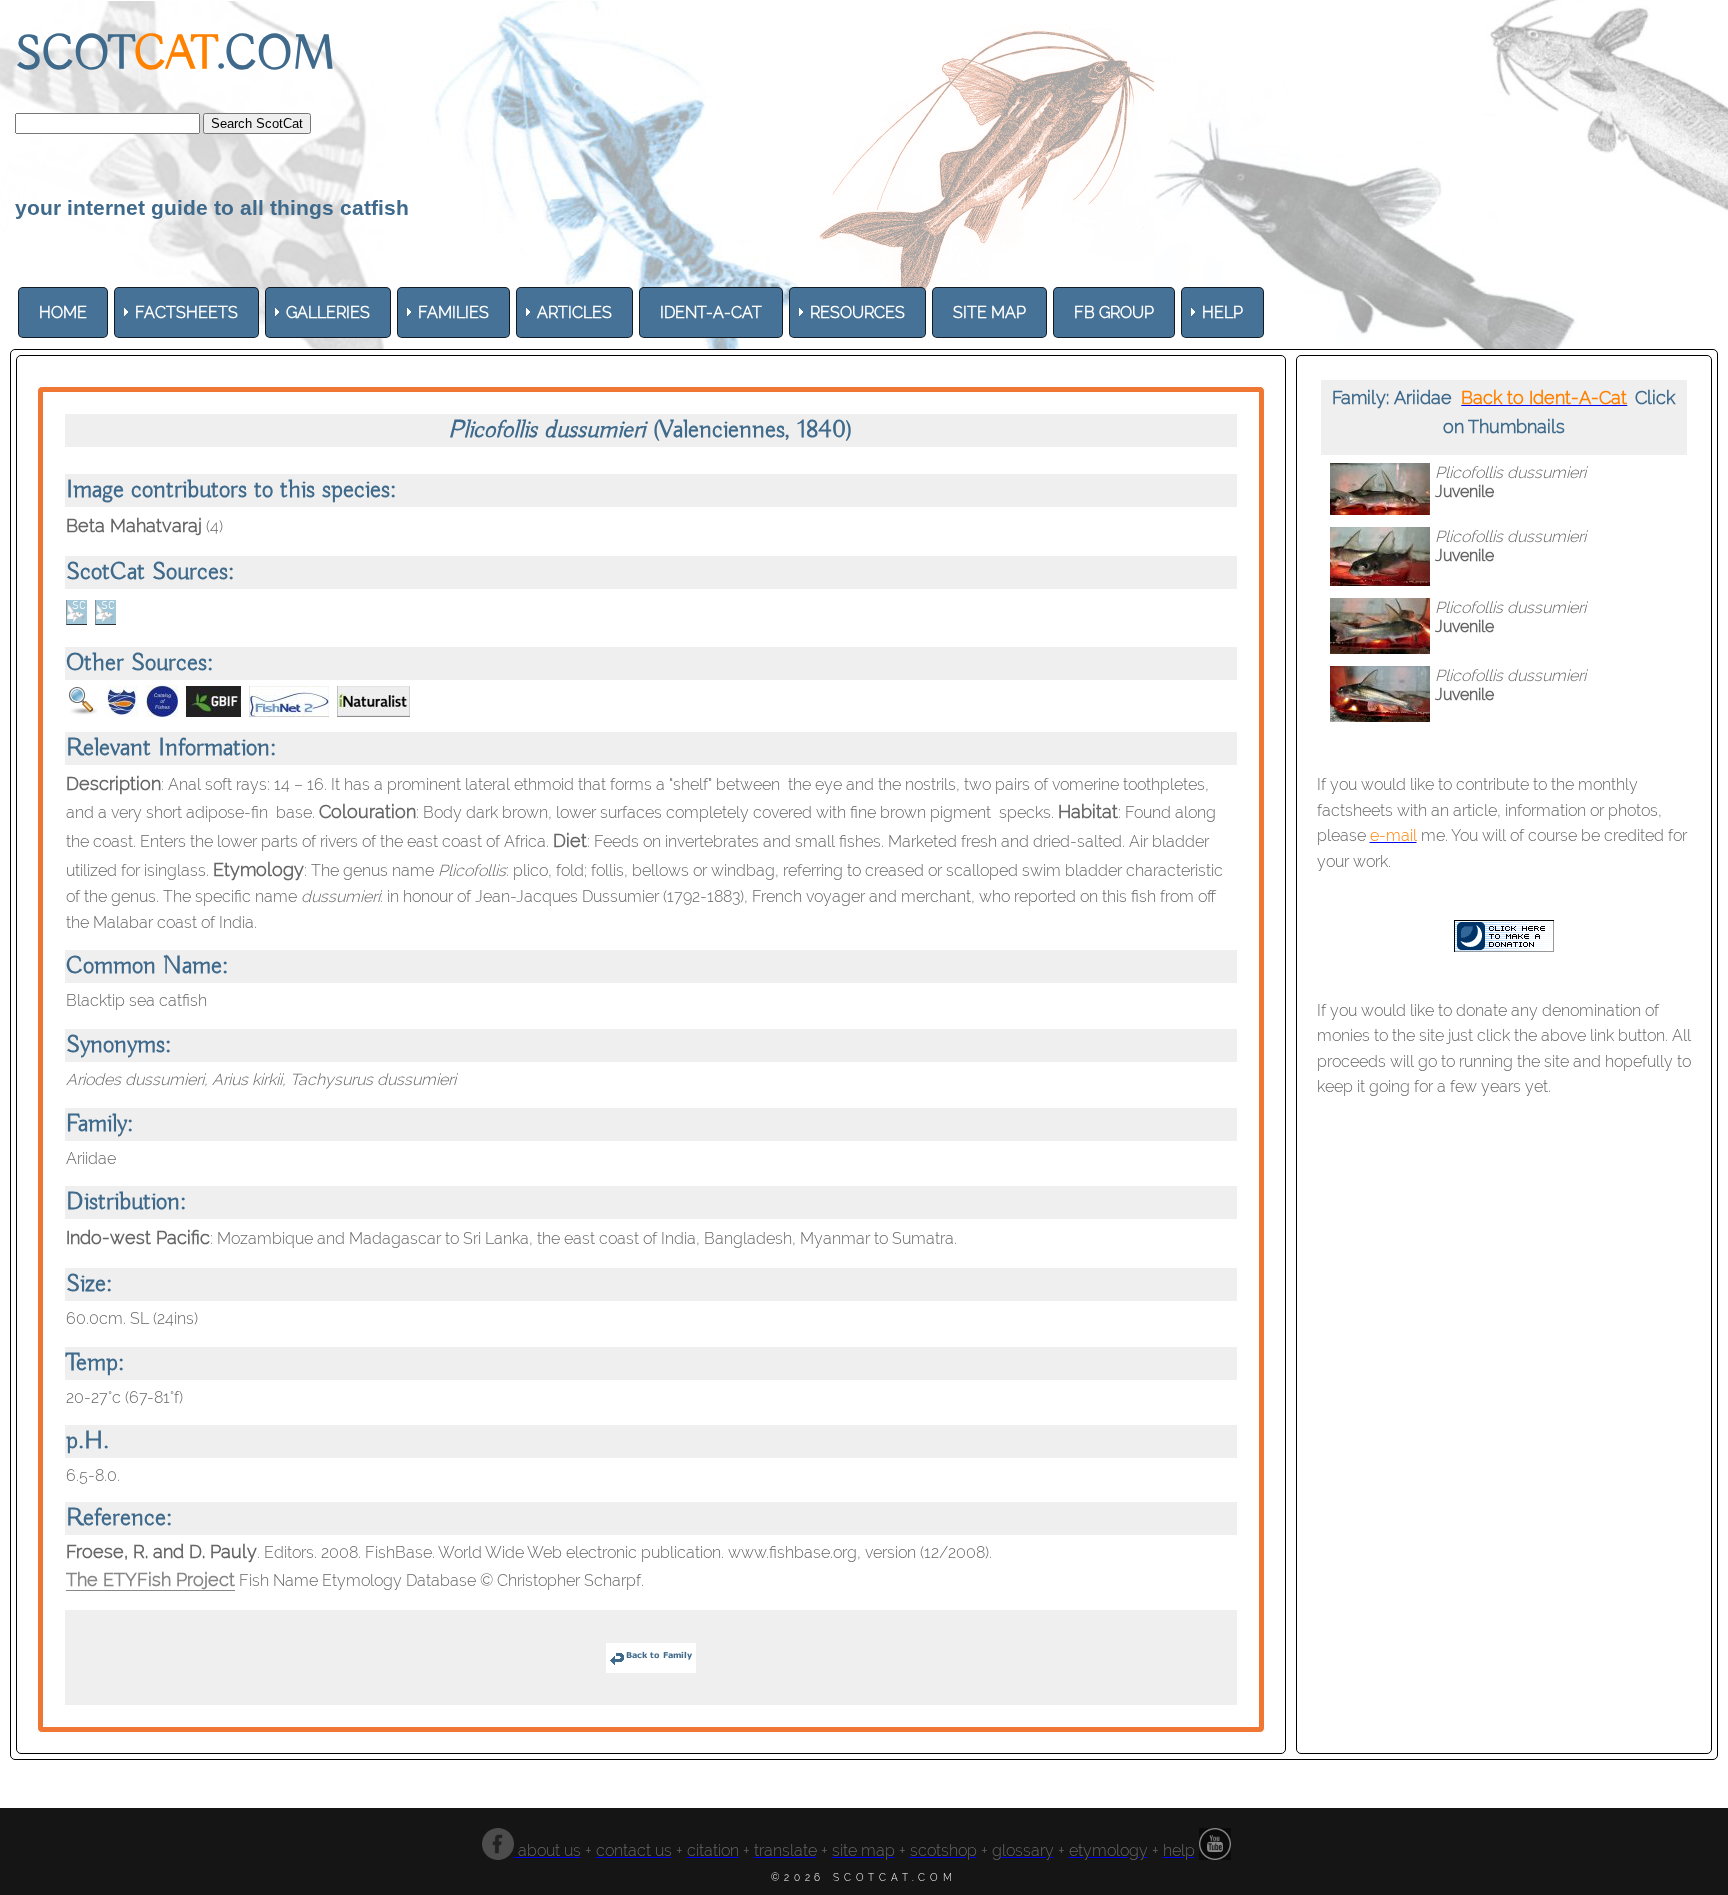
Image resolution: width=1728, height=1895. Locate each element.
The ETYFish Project (150, 1579)
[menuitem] (63, 312)
